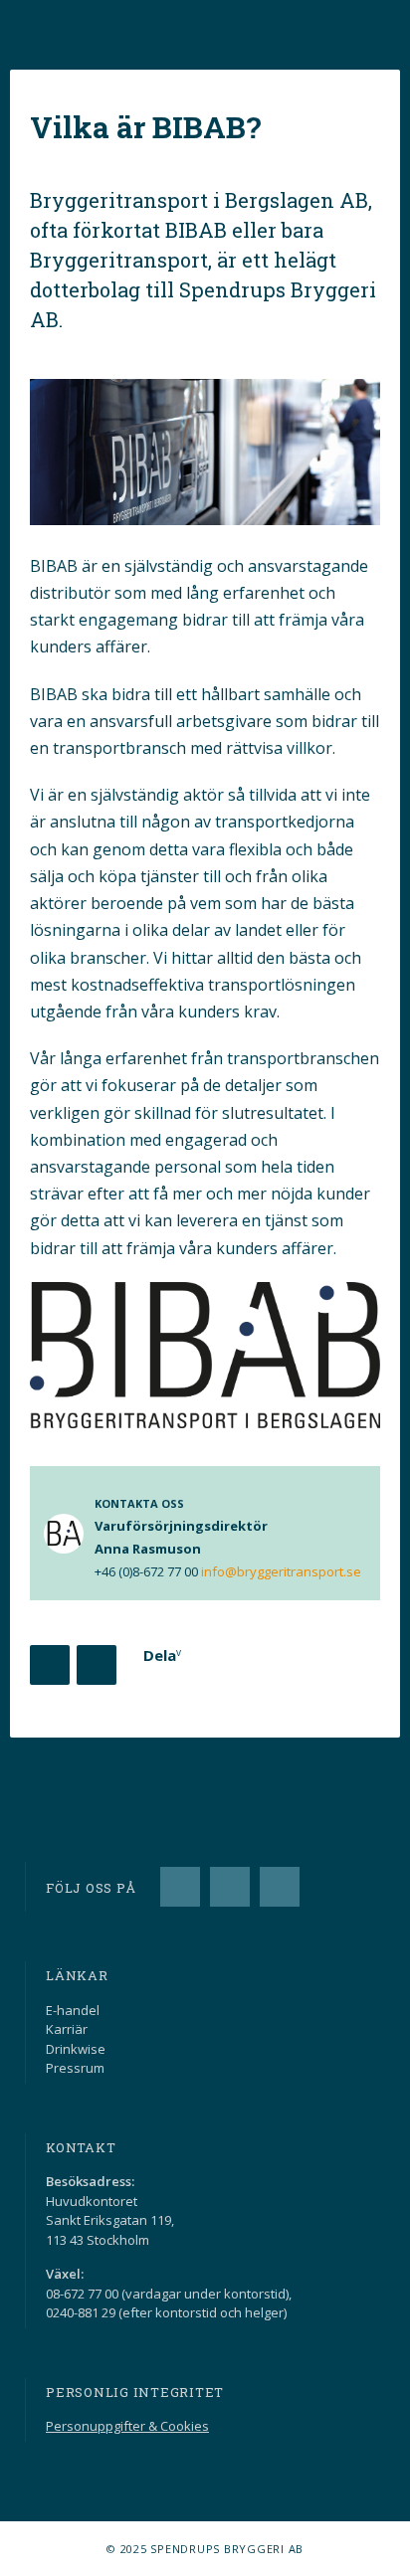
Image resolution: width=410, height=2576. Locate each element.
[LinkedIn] (230, 1887)
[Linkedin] (97, 1665)
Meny (380, 30)
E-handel (73, 2010)
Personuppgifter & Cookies (127, 2426)
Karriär (67, 2029)
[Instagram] (280, 1887)
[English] (281, 30)
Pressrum (75, 2068)
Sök (330, 30)
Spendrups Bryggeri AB (75, 21)
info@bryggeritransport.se (281, 1571)
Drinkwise (76, 2049)
